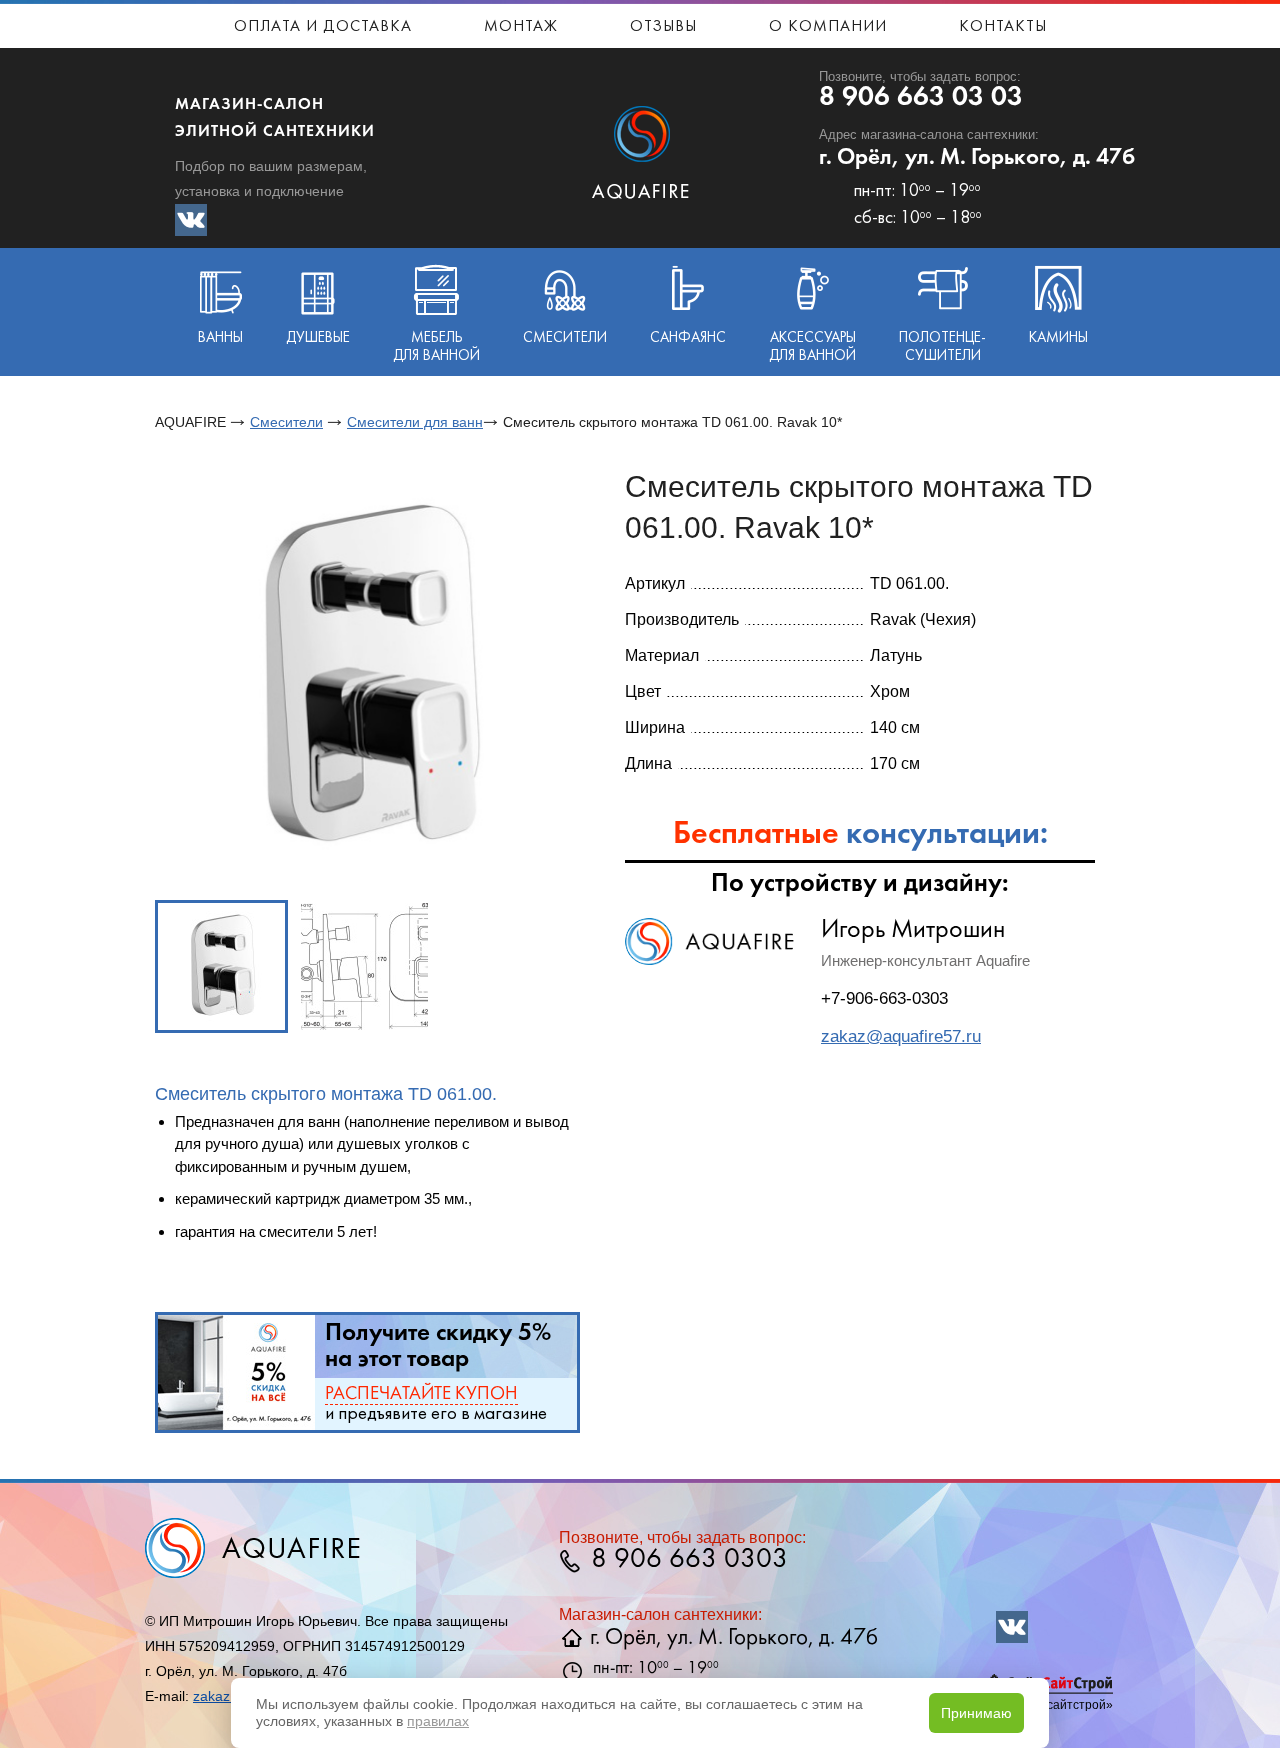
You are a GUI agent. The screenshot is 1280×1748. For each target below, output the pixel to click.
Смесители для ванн (415, 422)
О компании (828, 27)
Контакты (1003, 27)
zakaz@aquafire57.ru (901, 1036)
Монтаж (521, 27)
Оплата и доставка (323, 27)
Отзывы (663, 27)
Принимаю (976, 1713)
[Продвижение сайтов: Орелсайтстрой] (1049, 1690)
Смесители (286, 422)
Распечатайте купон (421, 1394)
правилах (438, 1721)
